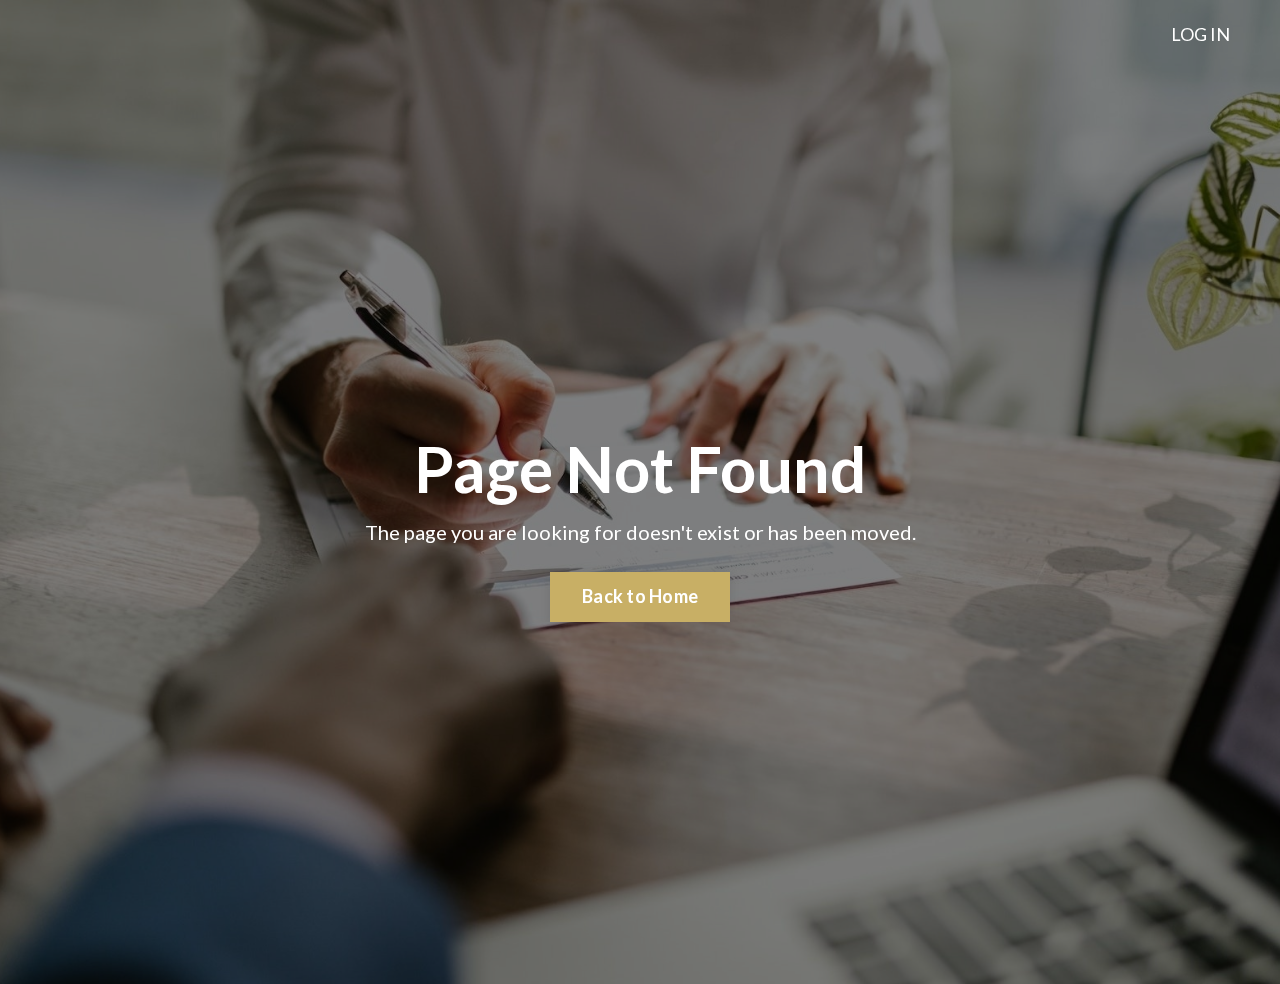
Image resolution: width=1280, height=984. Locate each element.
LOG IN (1200, 34)
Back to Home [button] (640, 596)
